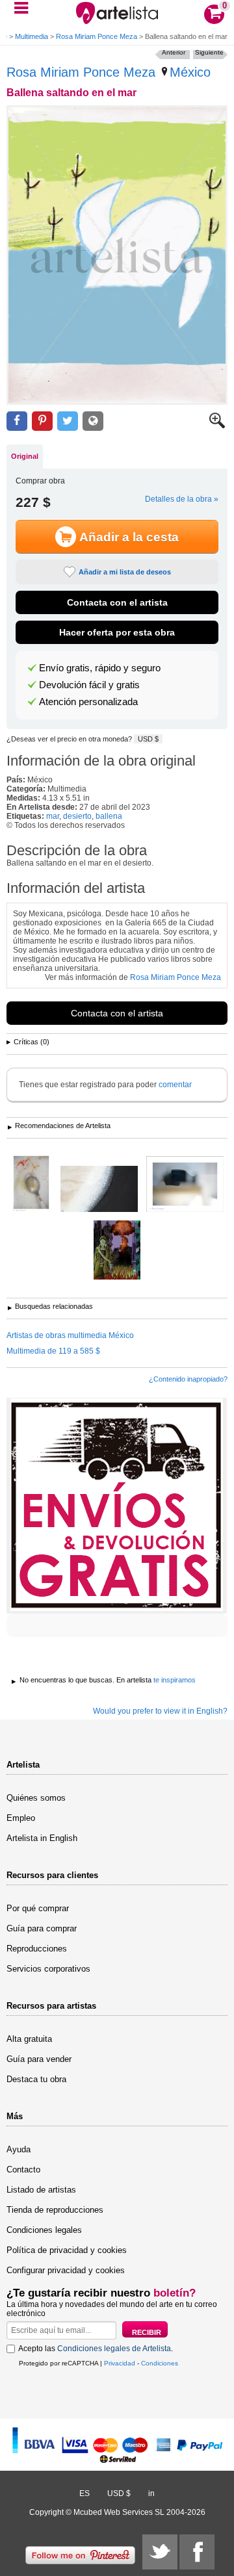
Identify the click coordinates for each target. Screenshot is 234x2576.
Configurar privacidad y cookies (66, 2270)
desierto (77, 816)
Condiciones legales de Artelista (114, 2349)
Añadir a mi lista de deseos (125, 572)
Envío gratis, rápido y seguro (100, 668)
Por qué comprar (38, 1908)
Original (25, 456)
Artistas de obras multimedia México (70, 1335)
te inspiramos (175, 1680)
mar (53, 816)
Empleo (21, 1818)
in (151, 2493)
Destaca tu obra (36, 2079)
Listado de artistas (41, 2190)
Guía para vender (39, 2059)
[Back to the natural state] (99, 1190)
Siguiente (209, 52)
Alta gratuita (29, 2039)
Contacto (23, 2170)
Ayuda (19, 2149)
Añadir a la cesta (129, 537)
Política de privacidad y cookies (67, 2250)
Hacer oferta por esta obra (117, 632)
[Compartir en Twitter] (68, 421)
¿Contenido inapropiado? (188, 1379)
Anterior (174, 52)
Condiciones (160, 2363)
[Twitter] (160, 2552)
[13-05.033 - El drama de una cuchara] (31, 1183)
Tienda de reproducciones (55, 2210)
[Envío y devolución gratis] (117, 1506)
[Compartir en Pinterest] (42, 421)
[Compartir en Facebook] (17, 421)
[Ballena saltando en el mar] (117, 255)
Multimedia (32, 36)
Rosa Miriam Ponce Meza (97, 36)
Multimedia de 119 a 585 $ (53, 1351)
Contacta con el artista (117, 602)
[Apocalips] (117, 1251)
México (190, 72)
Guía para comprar (42, 1928)
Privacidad (120, 2363)
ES (84, 2493)
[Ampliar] (217, 426)
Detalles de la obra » (182, 499)
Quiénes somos (36, 1798)
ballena (109, 816)
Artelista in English (42, 1838)
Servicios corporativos (48, 1969)
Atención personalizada (88, 702)
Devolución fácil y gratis (89, 685)
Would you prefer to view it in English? (160, 1711)
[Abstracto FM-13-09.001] (185, 1185)
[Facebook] (197, 2552)
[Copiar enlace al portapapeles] (93, 421)
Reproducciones (37, 1949)
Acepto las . (96, 2349)
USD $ (148, 739)
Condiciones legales (44, 2230)
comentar (175, 1085)
